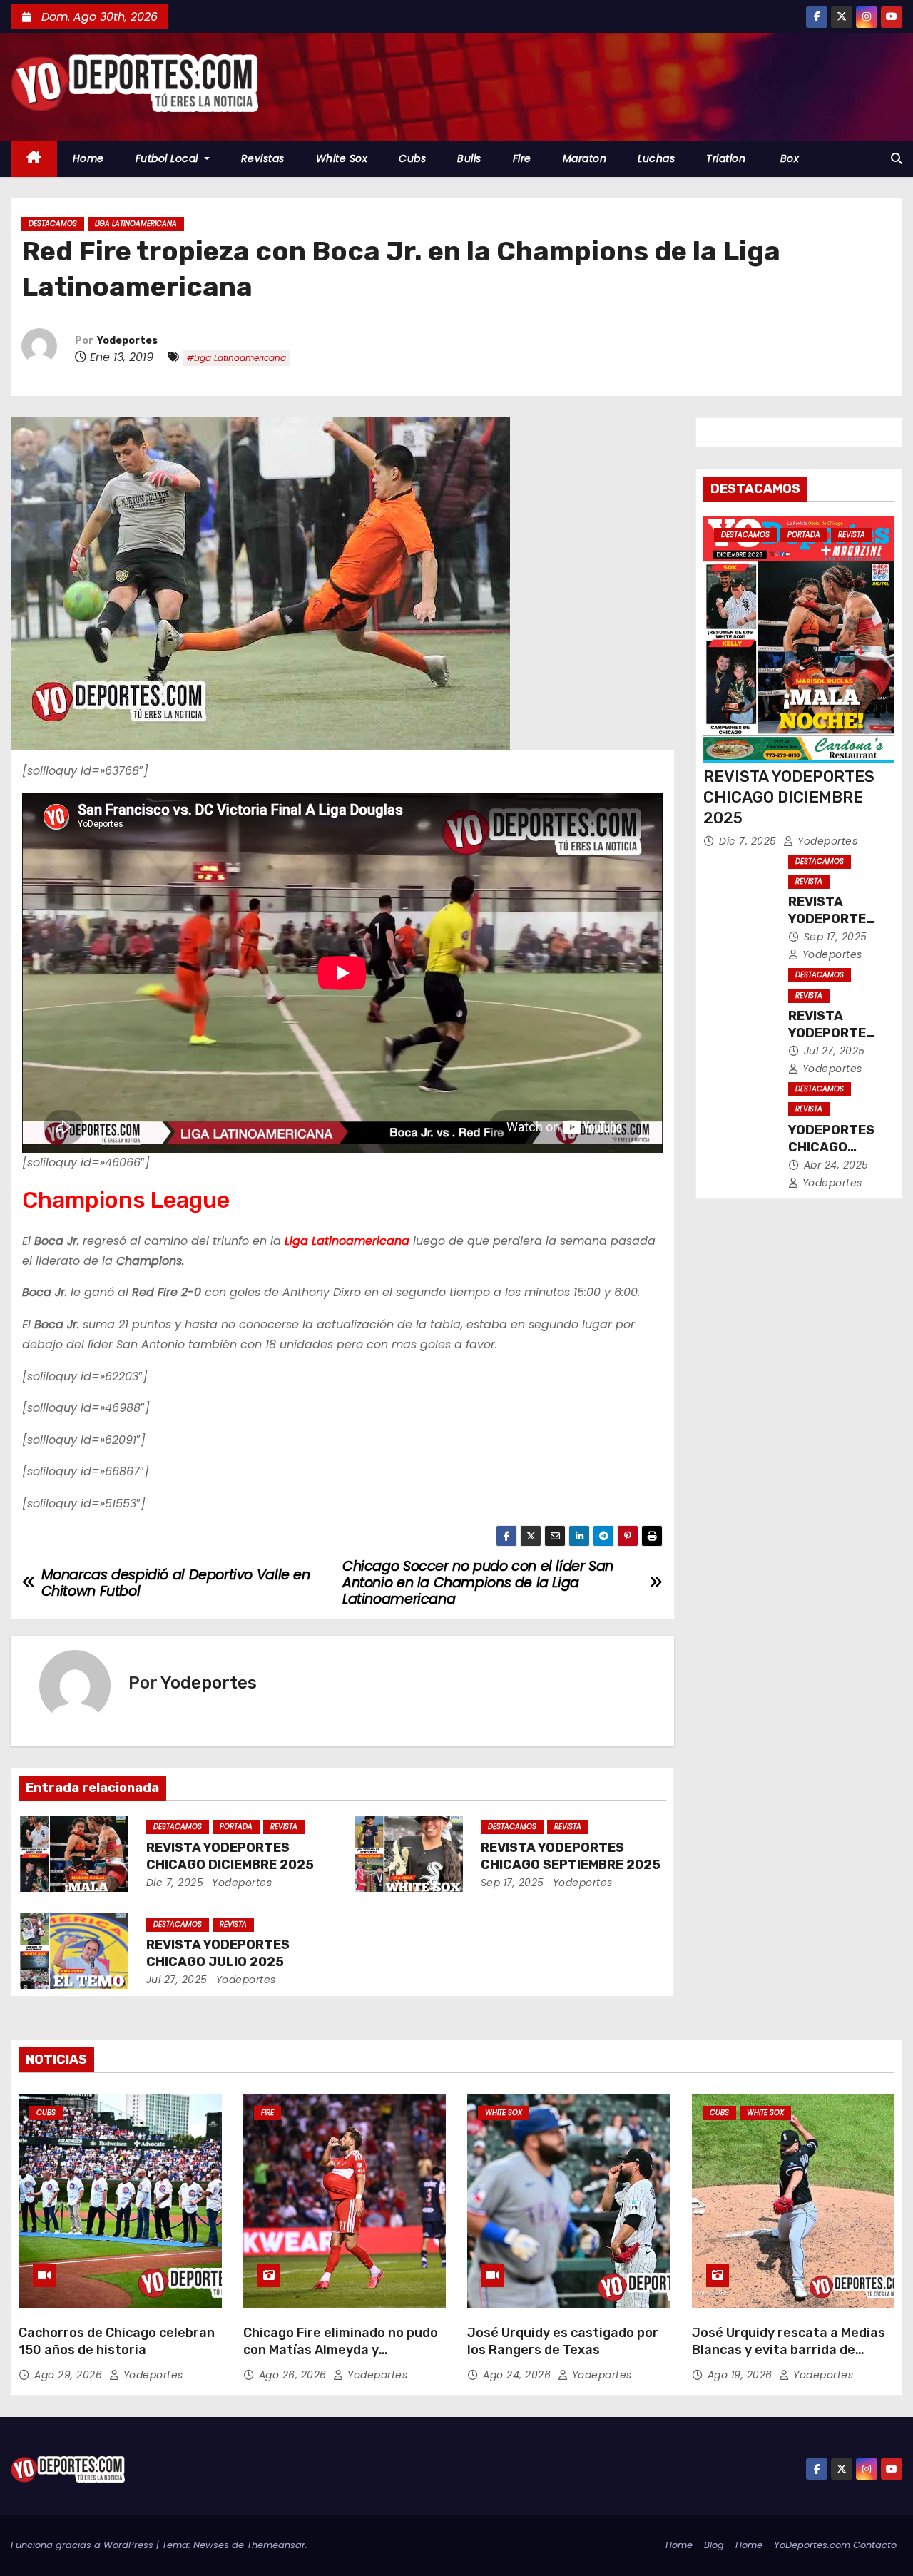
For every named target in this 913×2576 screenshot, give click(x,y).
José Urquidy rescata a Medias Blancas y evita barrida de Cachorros (789, 2350)
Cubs (412, 158)
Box (788, 158)
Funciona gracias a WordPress (83, 2545)
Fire (522, 158)
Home (88, 158)
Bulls (469, 158)
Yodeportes (127, 341)
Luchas (656, 158)
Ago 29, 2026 (70, 2375)
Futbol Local (169, 158)
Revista (284, 1827)
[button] (897, 159)
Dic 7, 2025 (175, 1883)
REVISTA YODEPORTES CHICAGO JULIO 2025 (218, 1953)
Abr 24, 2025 (836, 1165)
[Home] (34, 159)
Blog (714, 2545)
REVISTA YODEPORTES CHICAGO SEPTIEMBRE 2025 (571, 1856)
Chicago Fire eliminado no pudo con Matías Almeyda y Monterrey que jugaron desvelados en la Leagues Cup (341, 2358)
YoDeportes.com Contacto (835, 2545)
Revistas (263, 158)
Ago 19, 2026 (742, 2375)
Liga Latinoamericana (136, 224)
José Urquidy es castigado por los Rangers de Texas (563, 2341)
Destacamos (53, 224)
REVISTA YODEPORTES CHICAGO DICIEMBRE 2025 (230, 1856)
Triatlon (726, 158)
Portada (236, 1827)
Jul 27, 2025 (177, 1980)
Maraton (585, 158)
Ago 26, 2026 (295, 2375)
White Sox (342, 158)
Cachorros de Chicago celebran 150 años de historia (117, 2341)
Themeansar (276, 2545)
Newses (211, 2545)
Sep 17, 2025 (512, 1883)
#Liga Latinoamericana (236, 358)
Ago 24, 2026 (519, 2375)
